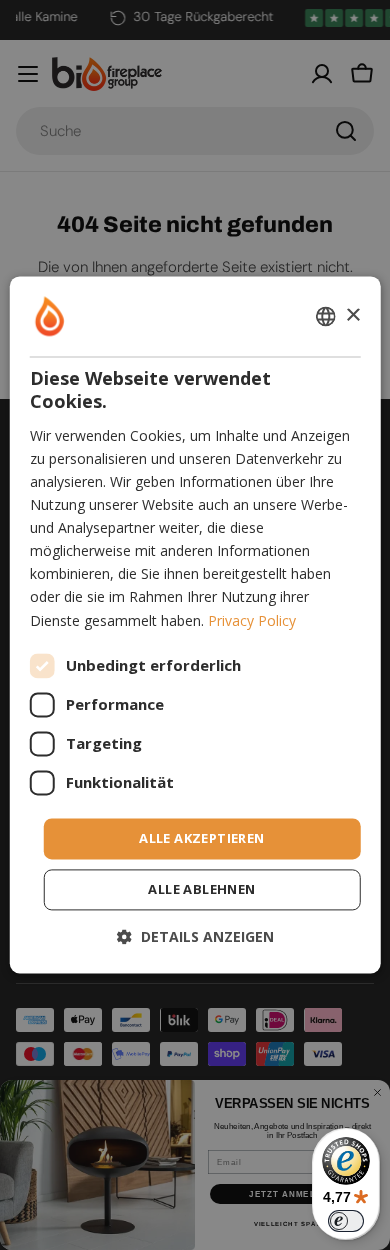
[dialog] (195, 624)
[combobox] (325, 316)
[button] (195, 937)
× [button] (352, 315)
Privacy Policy (252, 620)
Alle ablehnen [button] (201, 890)
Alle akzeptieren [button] (201, 838)
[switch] (346, 1221)
